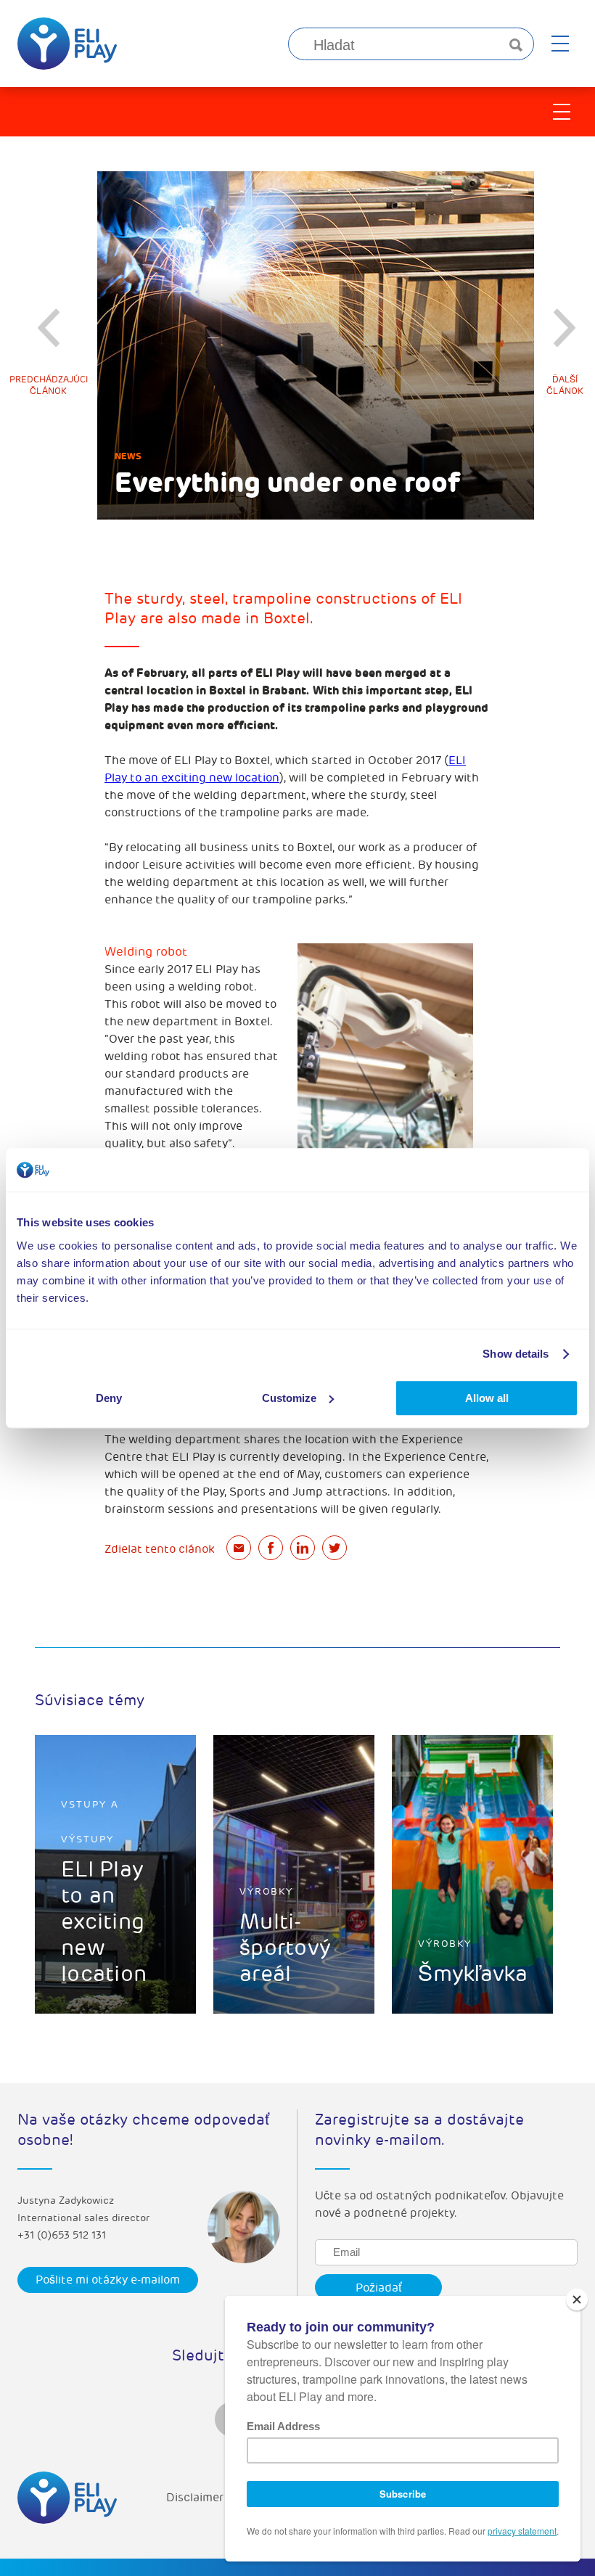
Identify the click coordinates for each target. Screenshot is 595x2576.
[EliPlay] (67, 44)
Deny (109, 1398)
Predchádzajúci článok (49, 386)
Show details (516, 1354)
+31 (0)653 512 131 (62, 2235)
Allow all (487, 1398)
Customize (289, 1398)
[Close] (577, 2300)
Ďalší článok (565, 386)
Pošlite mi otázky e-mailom (108, 2280)
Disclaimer (195, 2498)
